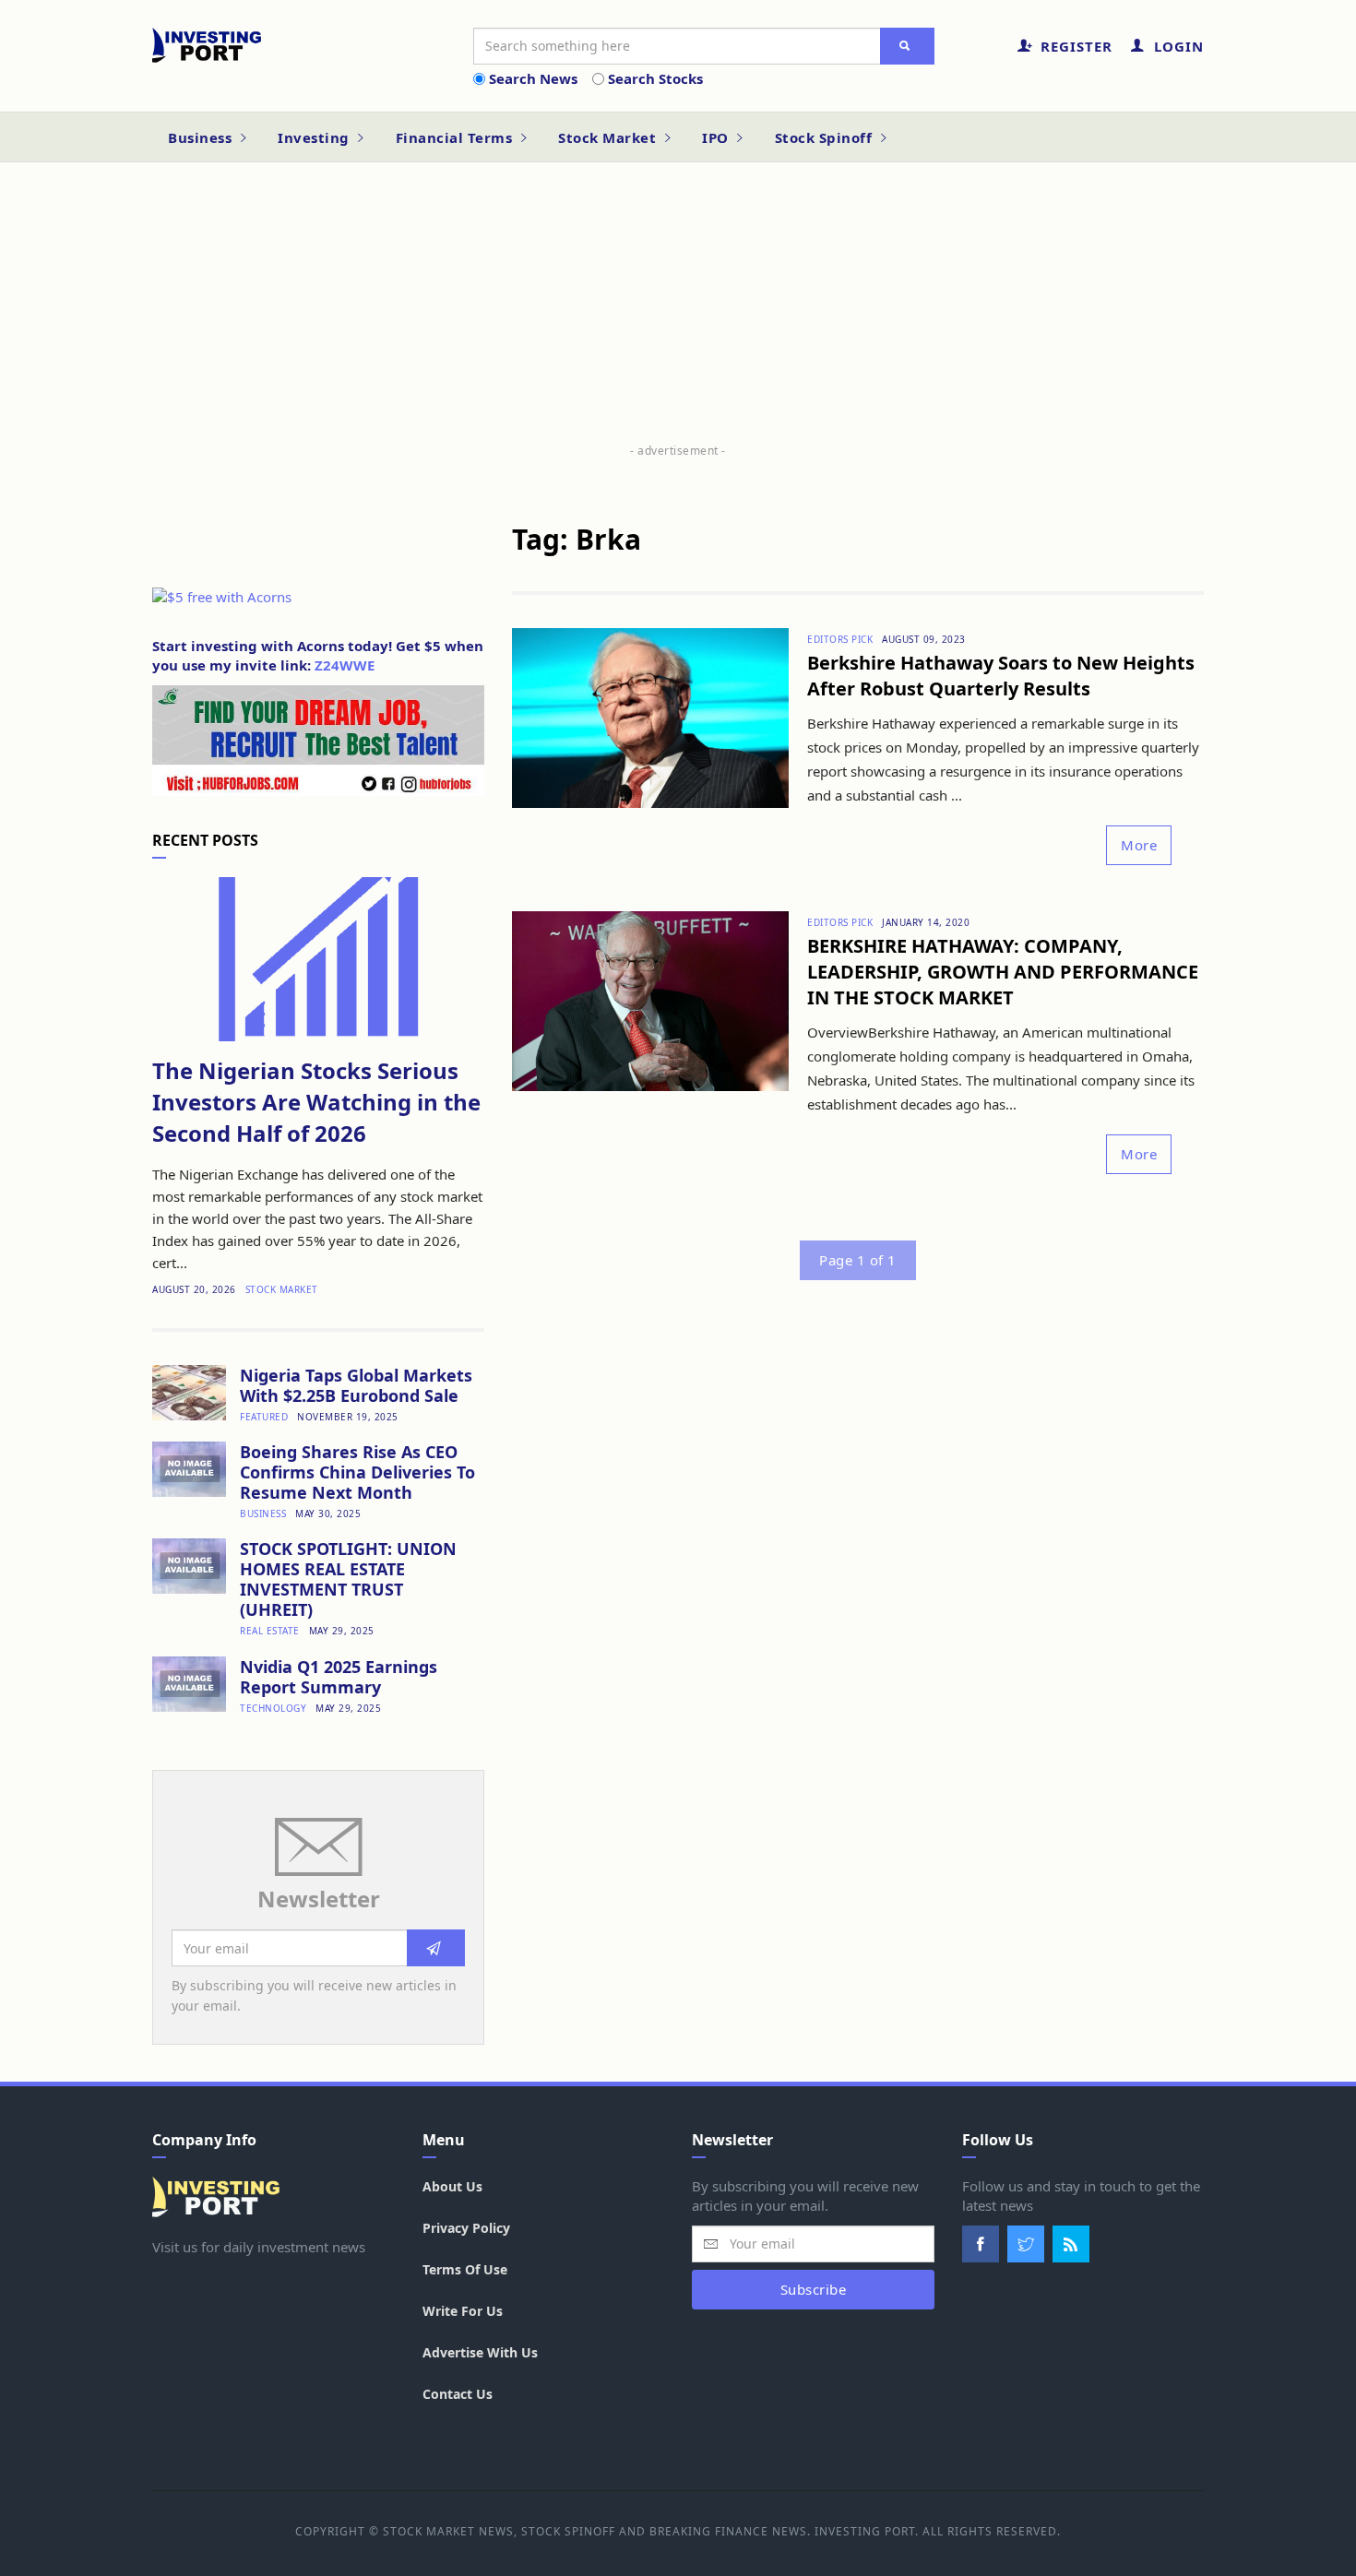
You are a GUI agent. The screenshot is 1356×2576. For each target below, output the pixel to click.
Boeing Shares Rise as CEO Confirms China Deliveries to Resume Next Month (357, 1472)
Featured (264, 1417)
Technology (273, 1708)
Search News (533, 78)
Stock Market (609, 137)
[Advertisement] (678, 311)
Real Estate (270, 1631)
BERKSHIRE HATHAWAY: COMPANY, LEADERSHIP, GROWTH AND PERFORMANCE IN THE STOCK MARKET (1003, 972)
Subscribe (814, 2289)
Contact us (458, 2394)
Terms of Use (465, 2269)
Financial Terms (456, 137)
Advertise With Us (480, 2352)
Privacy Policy (466, 2228)
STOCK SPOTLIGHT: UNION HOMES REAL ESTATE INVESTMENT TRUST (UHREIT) (348, 1579)
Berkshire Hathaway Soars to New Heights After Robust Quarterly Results (1001, 676)
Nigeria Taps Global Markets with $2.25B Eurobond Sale (356, 1385)
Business (202, 137)
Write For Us (463, 2311)
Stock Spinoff (826, 137)
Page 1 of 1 (858, 1260)
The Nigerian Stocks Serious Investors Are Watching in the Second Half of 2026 (316, 1102)
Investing (315, 137)
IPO (717, 137)
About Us (452, 2186)
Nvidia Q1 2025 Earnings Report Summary (339, 1677)
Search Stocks (655, 78)
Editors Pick (840, 639)
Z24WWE (345, 665)
